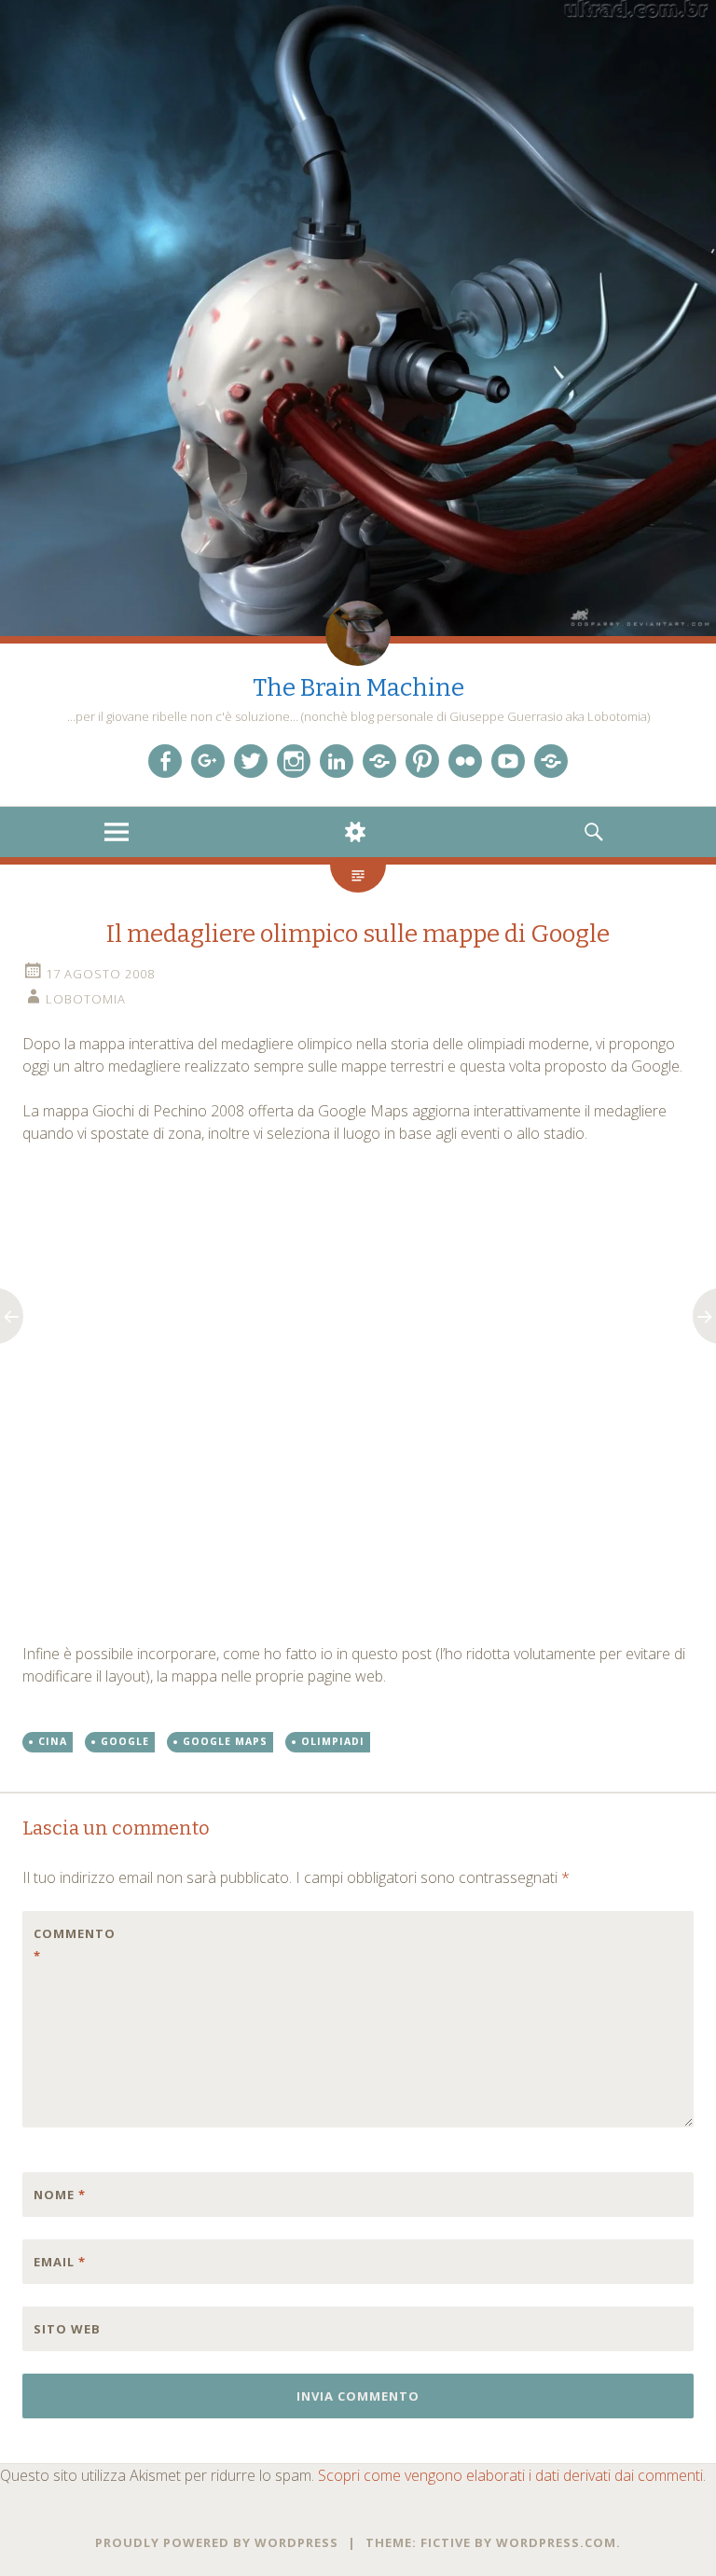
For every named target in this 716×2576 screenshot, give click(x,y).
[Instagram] (294, 761)
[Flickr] (465, 761)
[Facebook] (165, 761)
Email (60, 2262)
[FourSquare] (551, 761)
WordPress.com (556, 2542)
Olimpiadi (333, 1741)
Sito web (67, 2329)
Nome (60, 2195)
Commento (73, 1945)
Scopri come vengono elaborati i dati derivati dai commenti (510, 2475)
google (125, 1741)
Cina (53, 1741)
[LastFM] (379, 761)
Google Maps (225, 1741)
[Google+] (208, 761)
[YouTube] (508, 761)
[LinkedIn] (337, 761)
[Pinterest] (422, 761)
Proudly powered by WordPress (217, 2542)
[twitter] (251, 761)
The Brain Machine (358, 688)
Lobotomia (86, 999)
